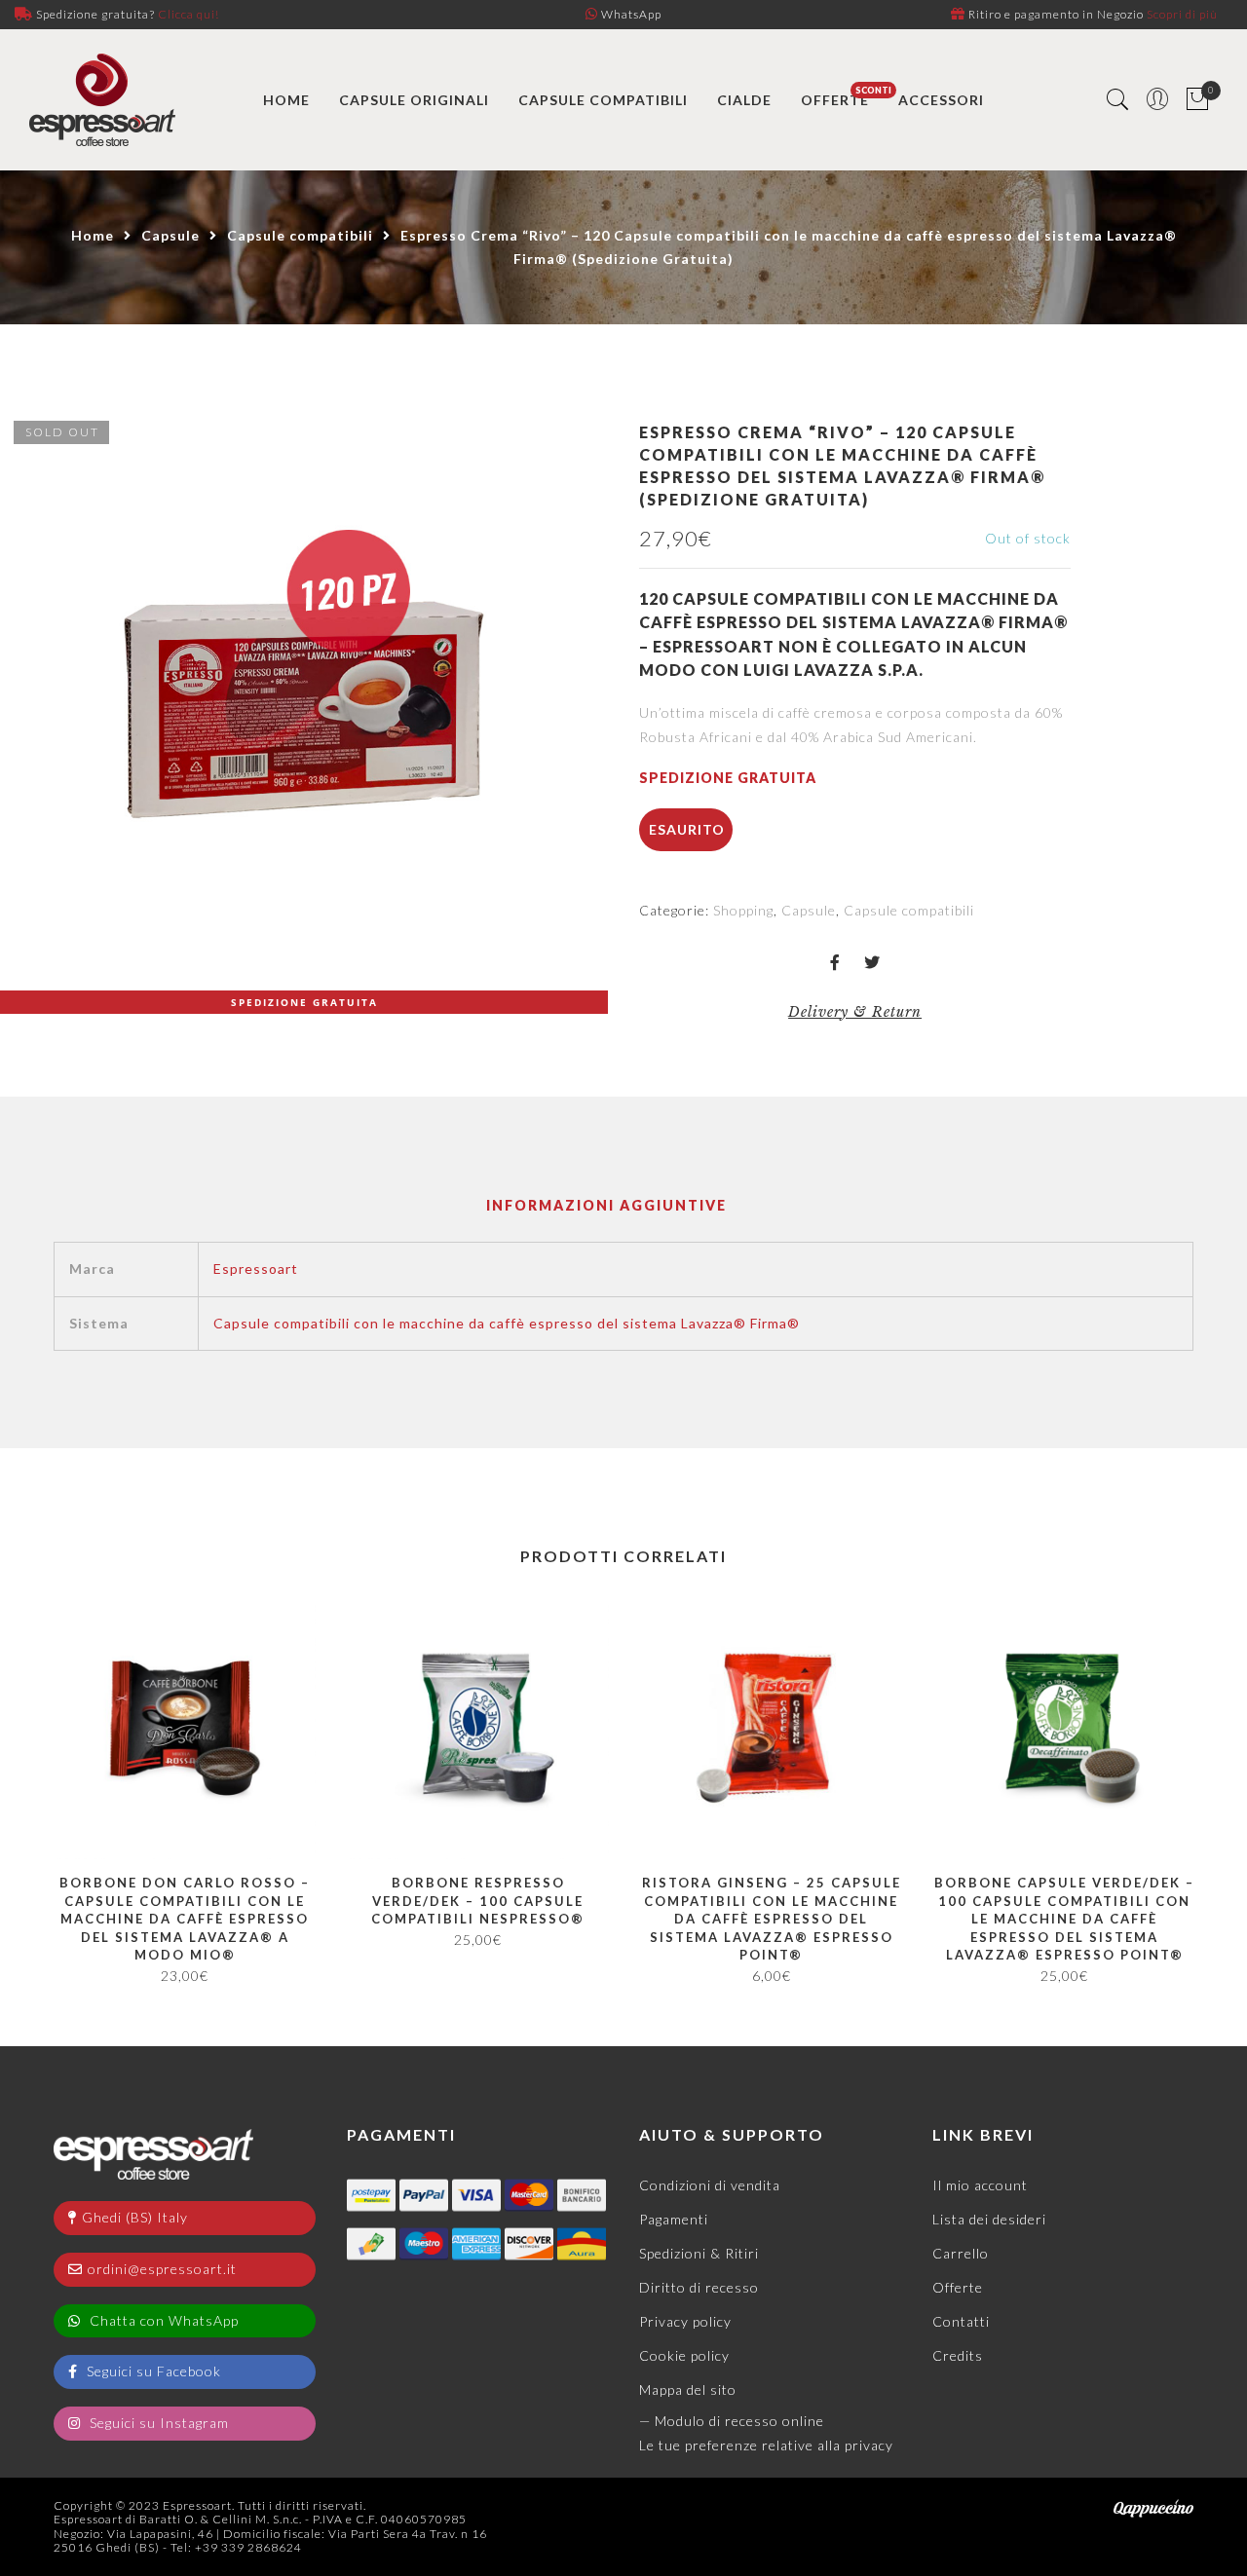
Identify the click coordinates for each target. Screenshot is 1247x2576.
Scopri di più (1182, 14)
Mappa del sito (688, 2389)
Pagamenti (674, 2219)
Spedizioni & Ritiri (699, 2253)
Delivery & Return (855, 1012)
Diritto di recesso (699, 2287)
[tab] (606, 1206)
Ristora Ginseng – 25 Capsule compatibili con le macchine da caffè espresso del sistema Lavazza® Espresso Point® (772, 1919)
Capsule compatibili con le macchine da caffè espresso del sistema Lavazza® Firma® (507, 1323)
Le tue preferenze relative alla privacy (766, 2445)
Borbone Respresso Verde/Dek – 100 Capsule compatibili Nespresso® (478, 1901)
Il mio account (980, 2185)
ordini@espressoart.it (162, 2269)
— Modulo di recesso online (732, 2421)
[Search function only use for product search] (1118, 100)
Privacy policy (685, 2321)
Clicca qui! (189, 14)
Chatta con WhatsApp (162, 2320)
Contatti (961, 2321)
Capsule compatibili (300, 235)
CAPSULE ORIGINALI (414, 100)
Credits (958, 2355)
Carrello (961, 2253)
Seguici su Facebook (152, 2371)
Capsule (170, 235)
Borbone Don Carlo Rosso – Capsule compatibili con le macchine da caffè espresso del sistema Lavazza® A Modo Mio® (185, 1919)
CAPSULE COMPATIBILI (603, 100)
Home (93, 235)
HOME (286, 100)
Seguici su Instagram (157, 2423)
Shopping (743, 910)
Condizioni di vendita (710, 2185)
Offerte (958, 2287)
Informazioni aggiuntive (606, 1205)
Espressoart (256, 1269)
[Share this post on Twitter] (872, 964)
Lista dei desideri (989, 2219)
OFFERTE (835, 100)
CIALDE (744, 100)
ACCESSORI (941, 100)
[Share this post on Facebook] (835, 964)
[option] (304, 710)
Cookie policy (684, 2355)
